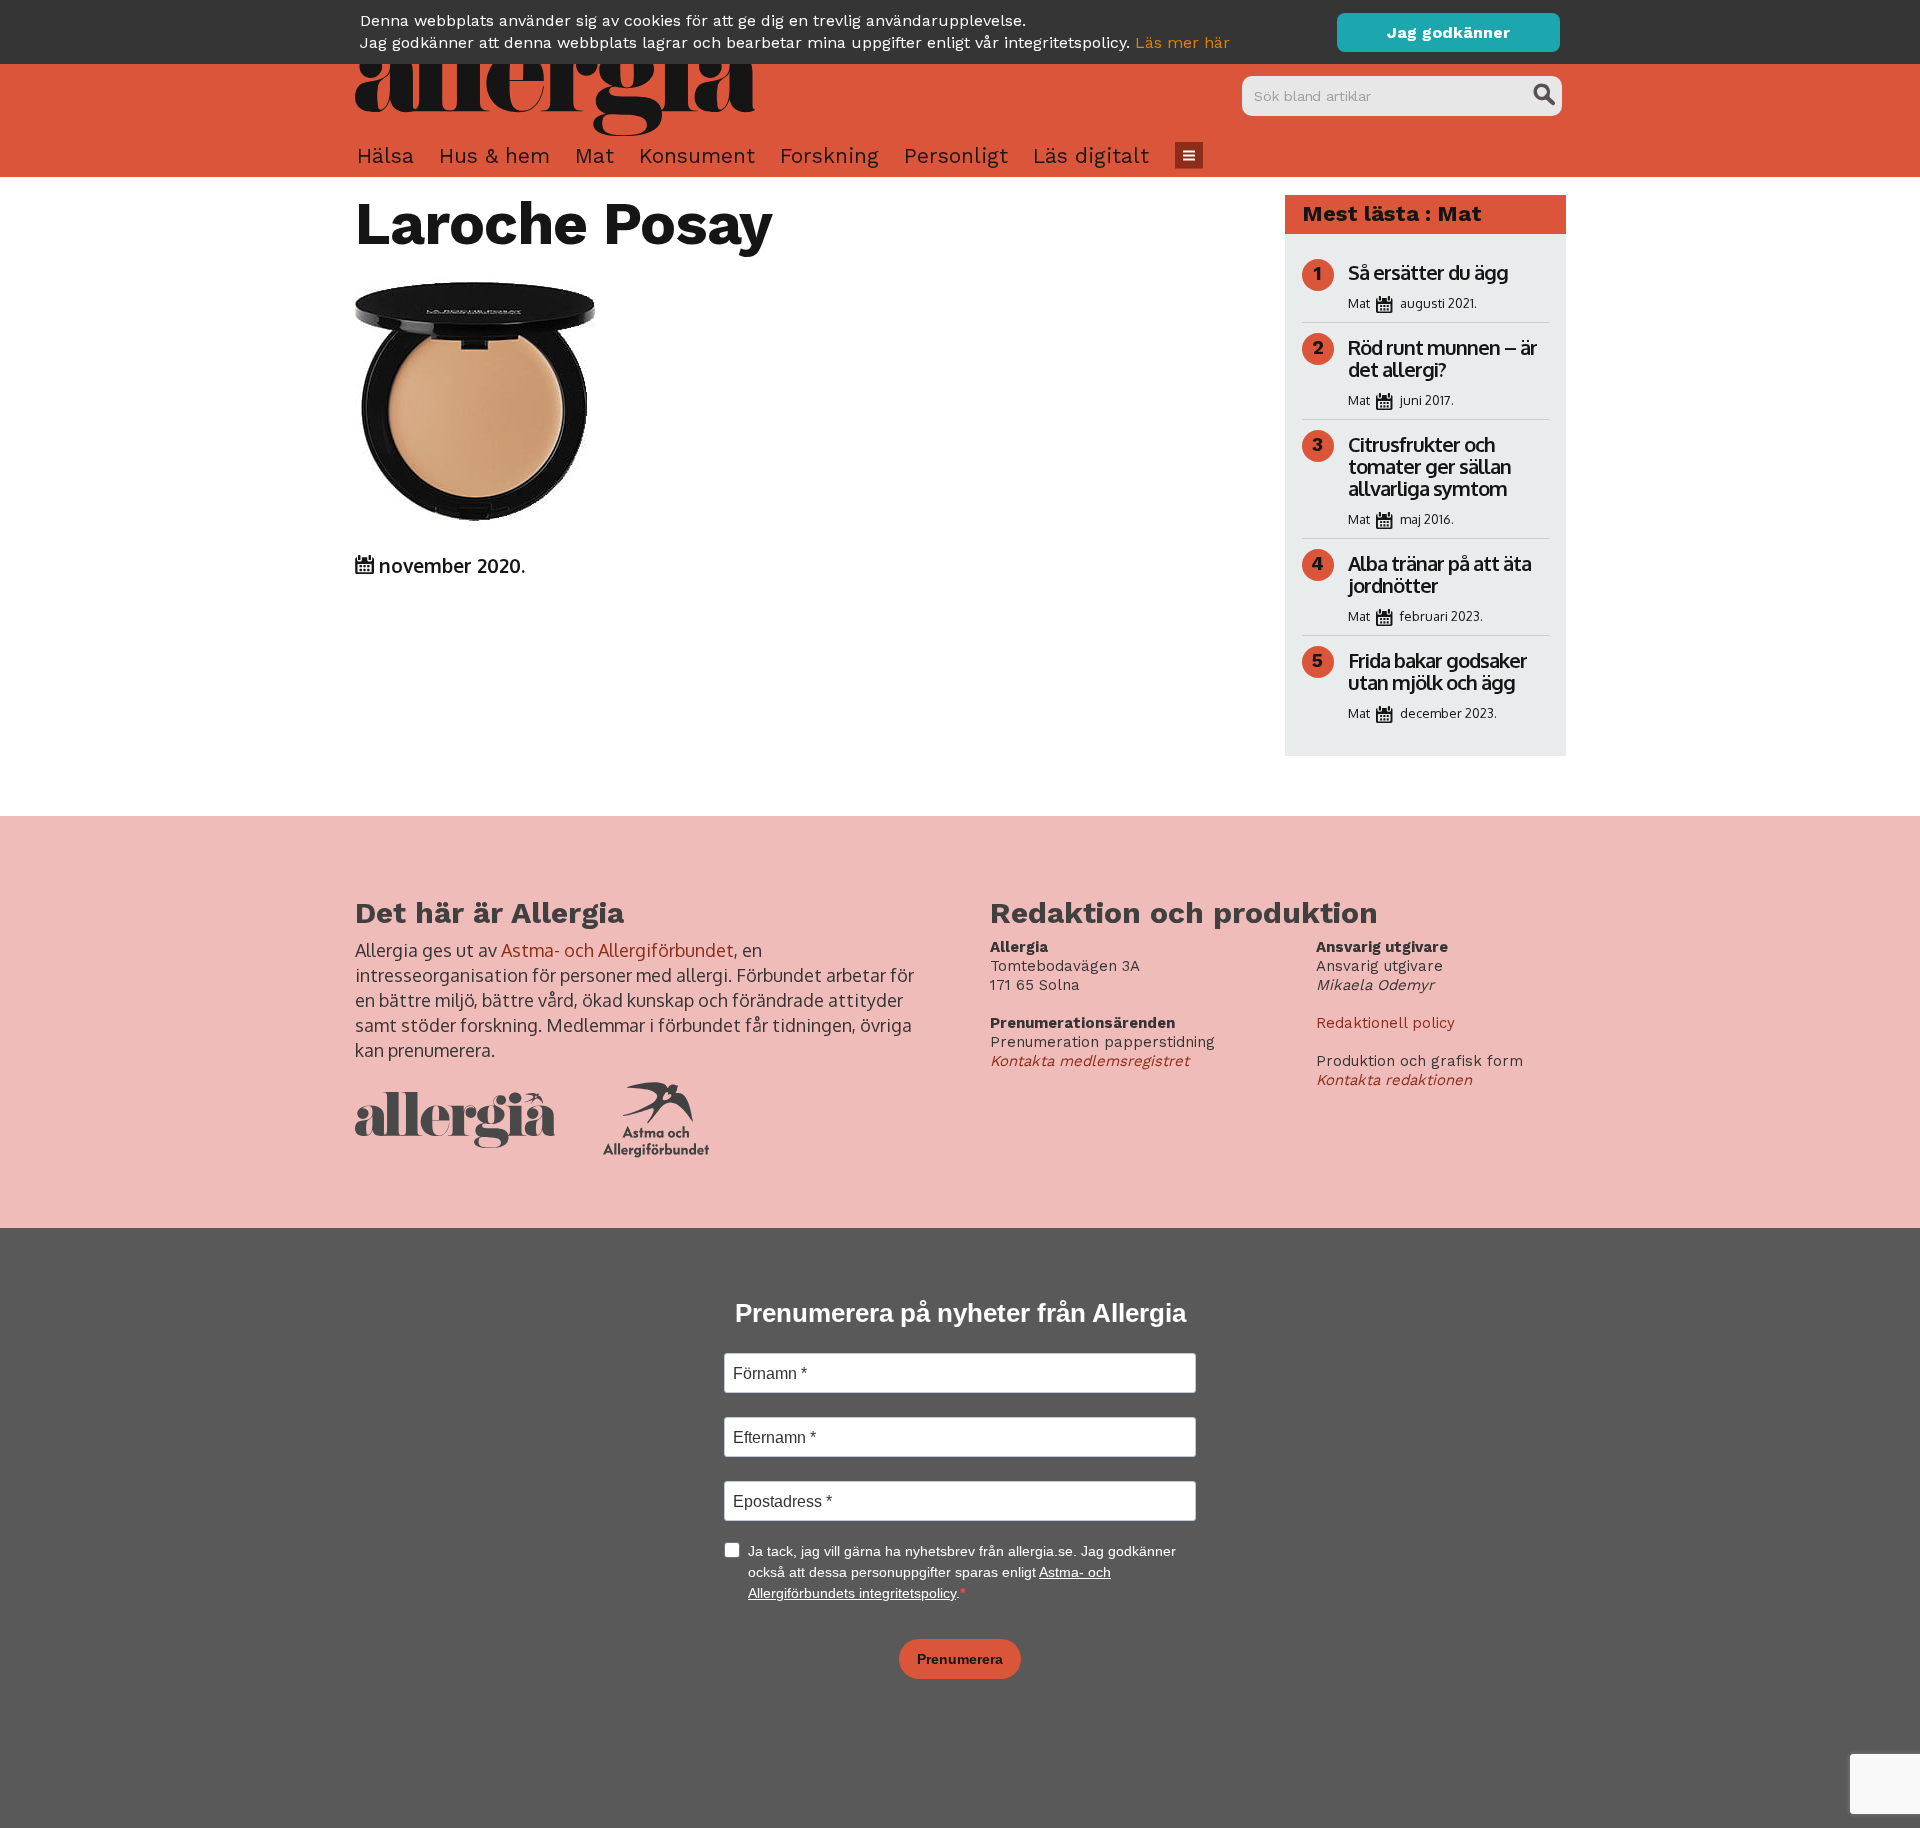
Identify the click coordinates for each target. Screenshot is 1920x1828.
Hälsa (385, 155)
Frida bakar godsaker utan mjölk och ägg (1437, 671)
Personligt (956, 155)
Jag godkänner (1448, 32)
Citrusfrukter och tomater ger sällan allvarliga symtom (1429, 466)
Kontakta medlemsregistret (1089, 1061)
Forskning (829, 155)
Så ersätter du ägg (1428, 272)
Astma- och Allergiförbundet (617, 950)
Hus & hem (494, 155)
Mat (594, 155)
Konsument (697, 155)
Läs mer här (1182, 42)
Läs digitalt (1091, 155)
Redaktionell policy (1385, 1023)
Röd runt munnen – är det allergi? (1442, 358)
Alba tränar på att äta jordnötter (1439, 574)
